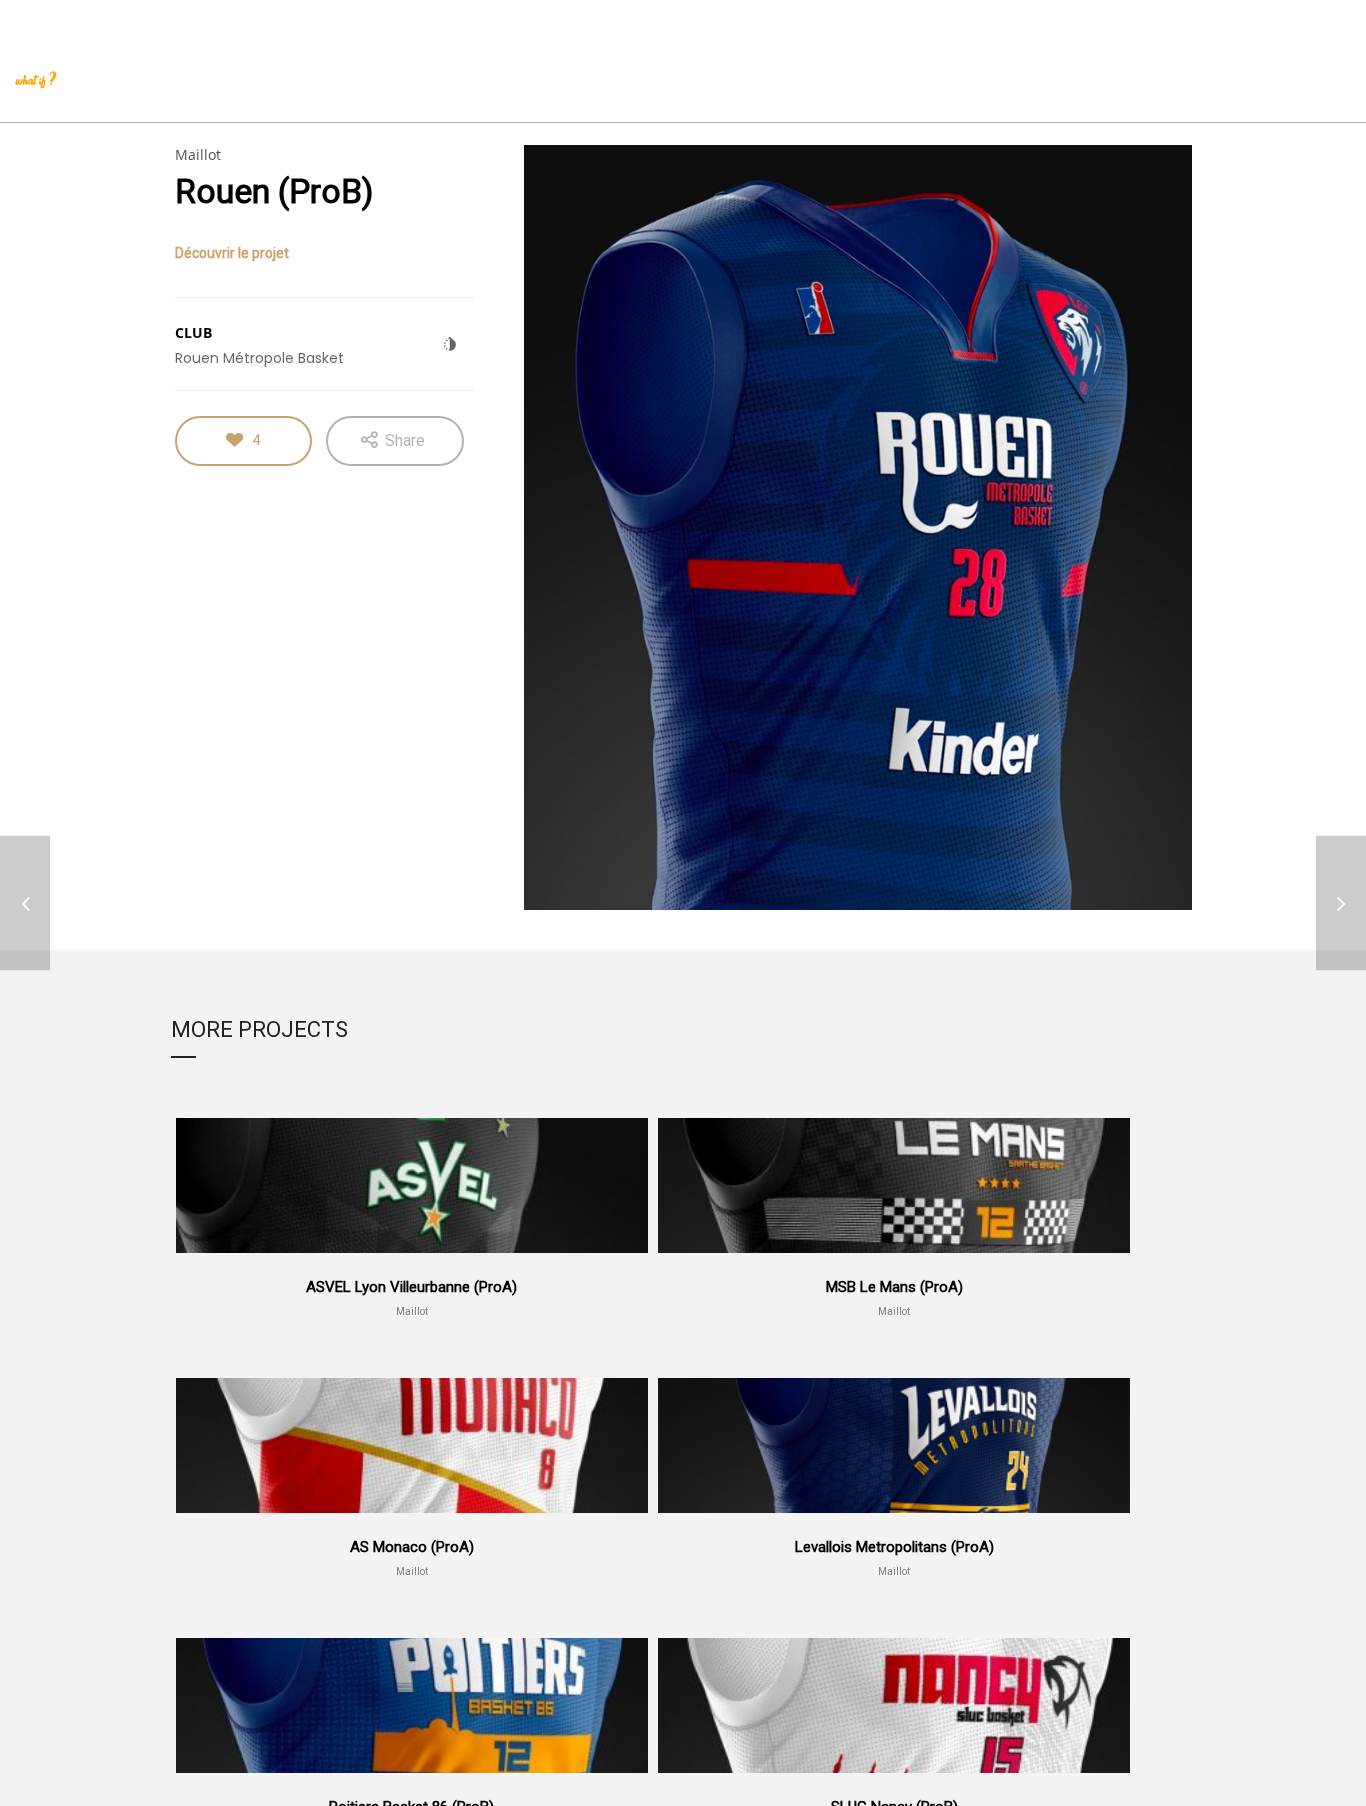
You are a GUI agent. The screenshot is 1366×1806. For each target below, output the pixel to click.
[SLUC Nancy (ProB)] (1341, 903)
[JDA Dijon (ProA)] (25, 903)
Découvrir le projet (232, 253)
